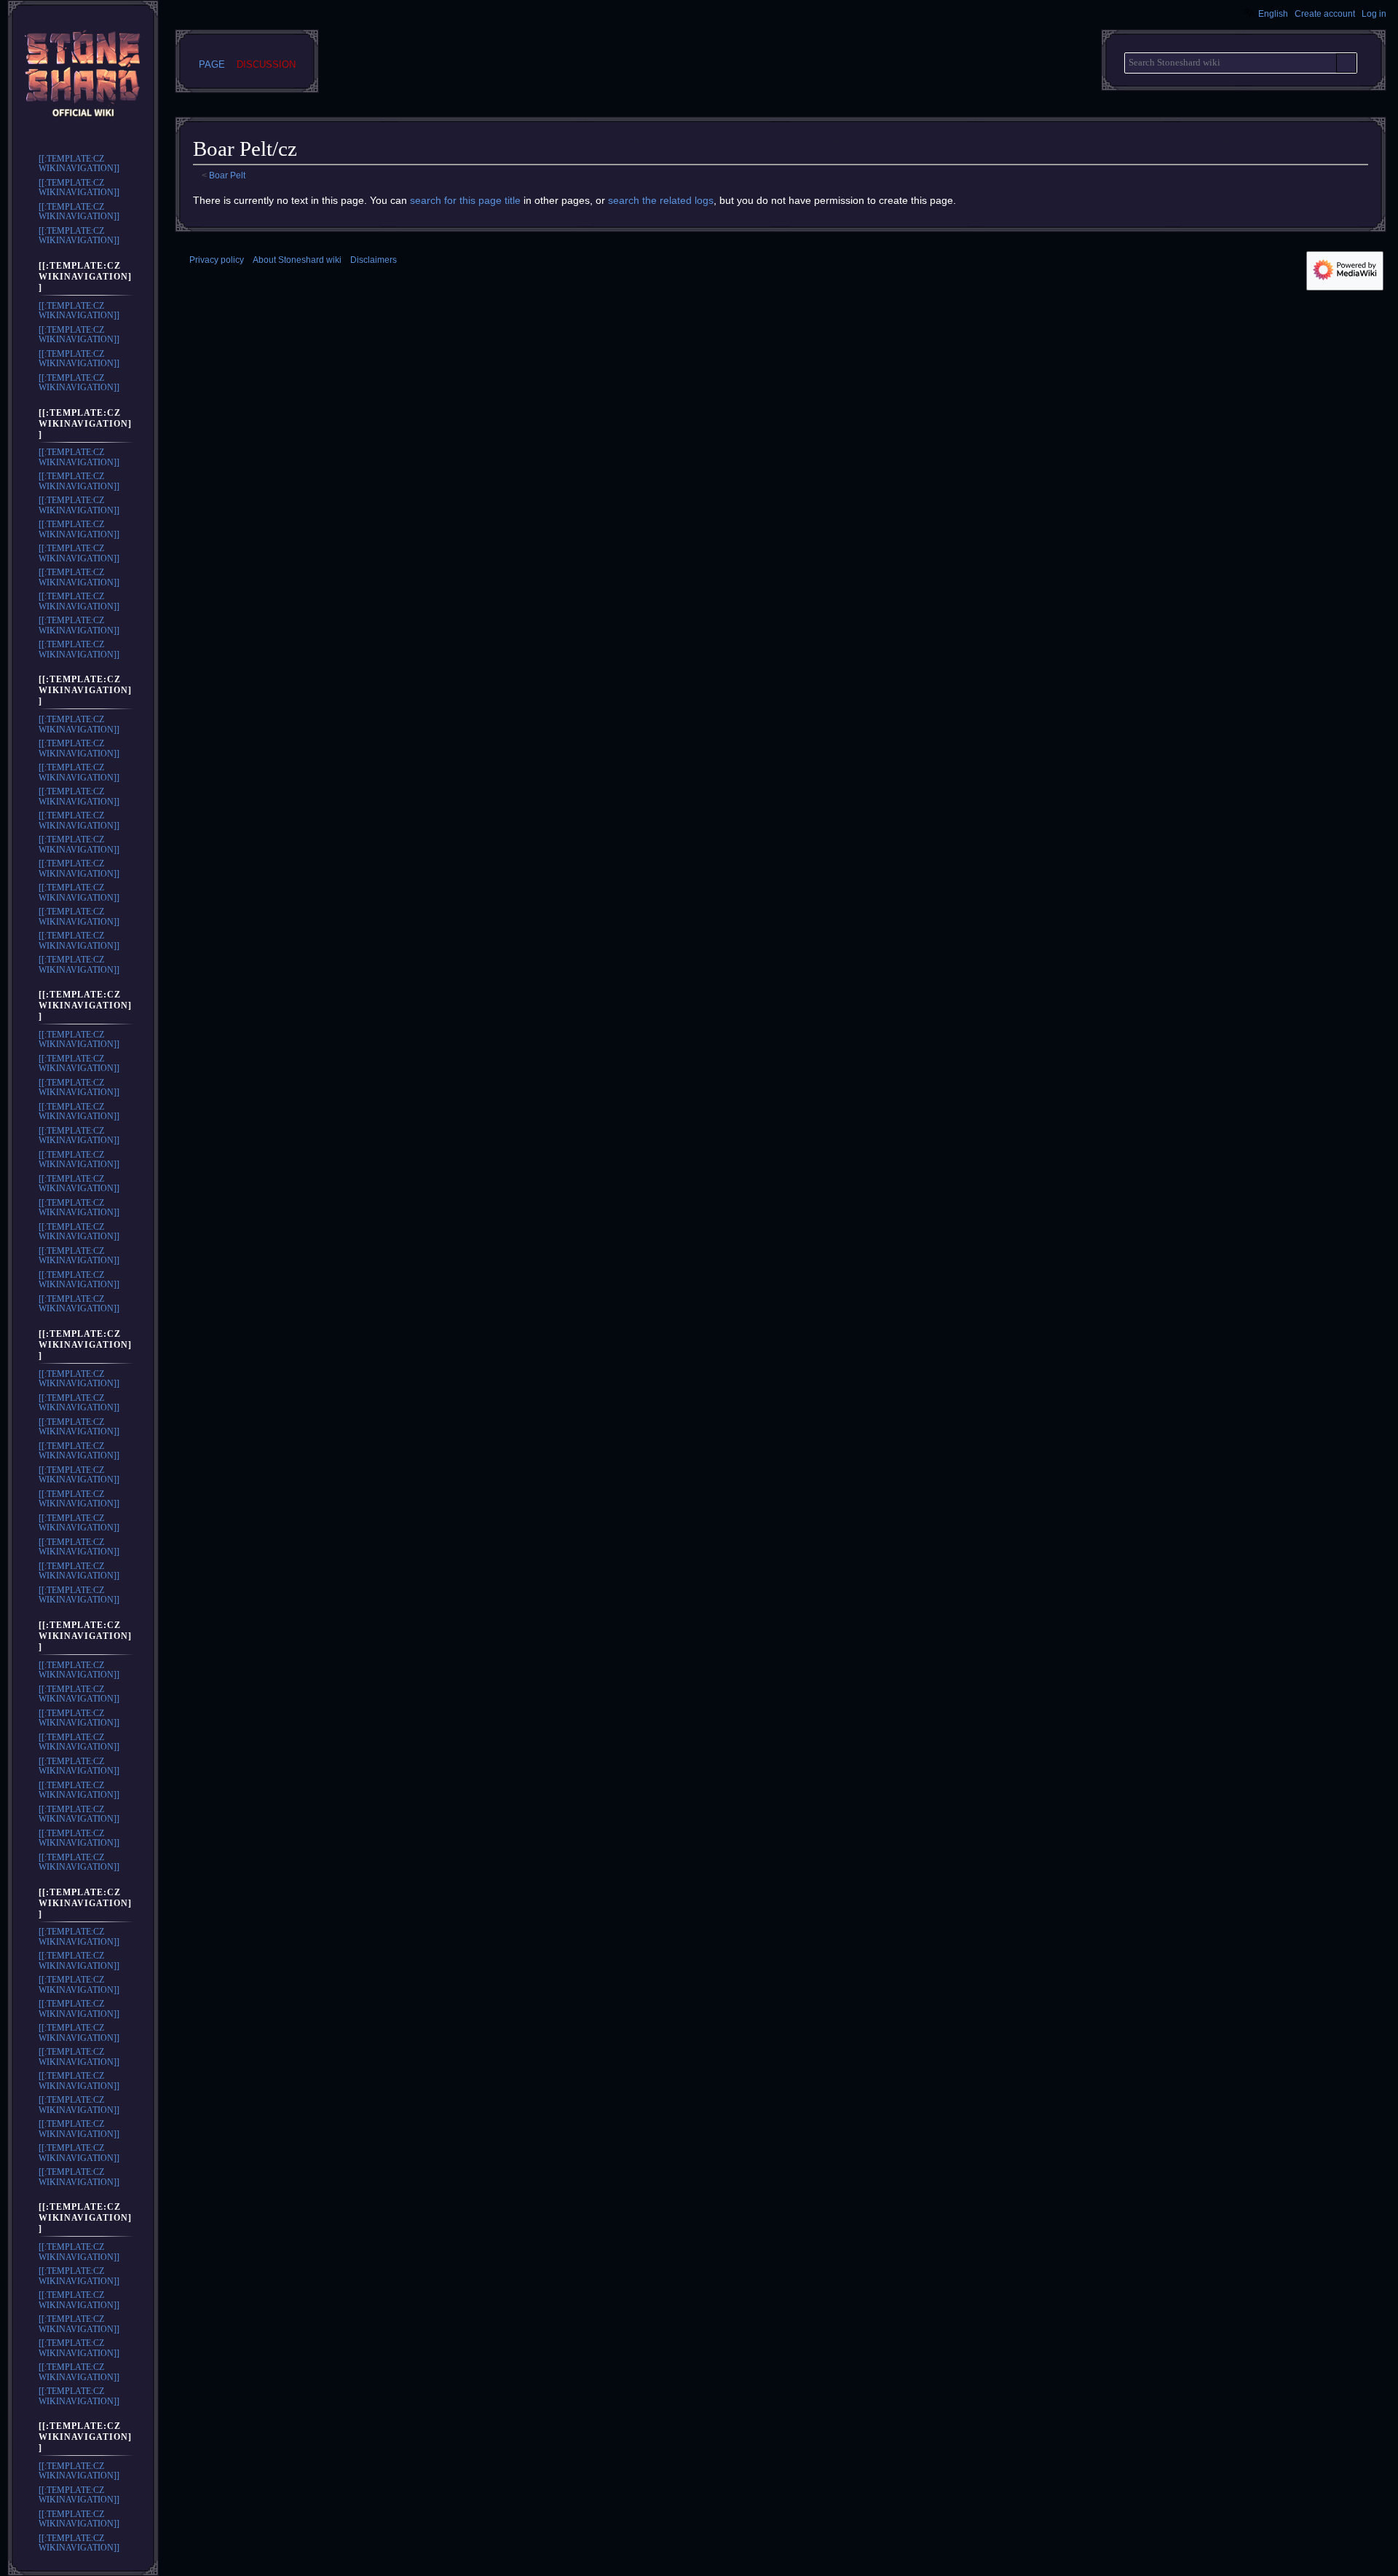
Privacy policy (217, 260)
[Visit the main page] (83, 76)
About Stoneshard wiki (297, 260)
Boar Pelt (227, 175)
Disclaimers (374, 260)
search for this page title (465, 200)
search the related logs (661, 200)
